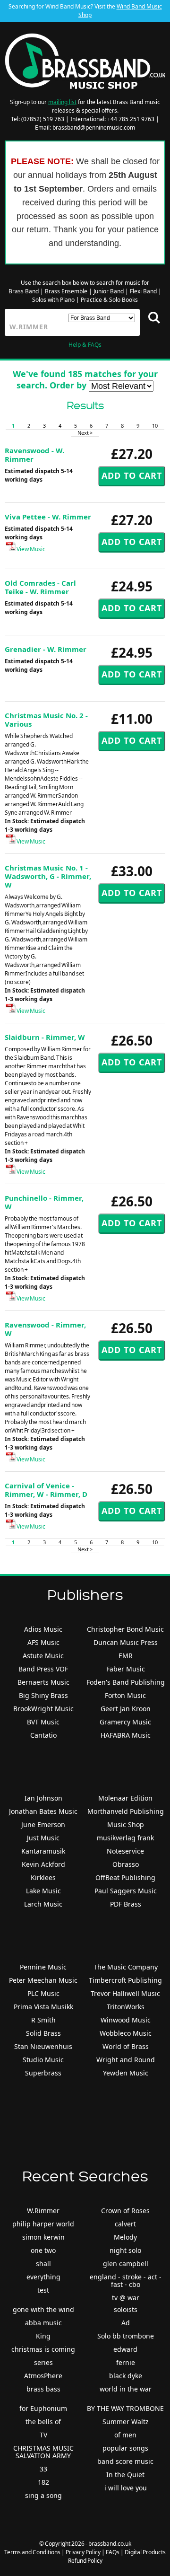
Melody (125, 2237)
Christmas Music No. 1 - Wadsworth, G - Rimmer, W (48, 876)
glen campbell (126, 2264)
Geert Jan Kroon (126, 1709)
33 (43, 2469)
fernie (126, 2362)
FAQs (113, 2552)
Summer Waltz (126, 2422)
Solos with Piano (53, 300)
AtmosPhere (43, 2376)
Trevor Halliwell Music (125, 1993)
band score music (125, 2461)
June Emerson (43, 1824)
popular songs (125, 2448)
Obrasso (126, 1864)
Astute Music (43, 1656)
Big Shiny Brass (43, 1695)
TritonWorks (126, 2007)
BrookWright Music (43, 1709)
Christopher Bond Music (125, 1629)
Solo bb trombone (126, 2336)
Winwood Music (126, 2020)
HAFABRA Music (126, 1735)
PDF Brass (126, 1904)
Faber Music (126, 1669)
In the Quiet (125, 2475)
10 (155, 426)
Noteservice (125, 1851)
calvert (125, 2224)
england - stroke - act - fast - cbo (126, 2281)
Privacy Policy (83, 2552)
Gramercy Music (125, 1722)
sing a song (43, 2495)
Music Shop (126, 1824)
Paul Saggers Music (126, 1891)
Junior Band (109, 291)
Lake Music (43, 1891)
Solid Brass (43, 2033)
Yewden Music (126, 2073)
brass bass (43, 2389)
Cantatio (43, 1735)
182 (43, 2482)
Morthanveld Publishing (126, 1811)
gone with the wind (43, 2309)
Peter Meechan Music (43, 1980)
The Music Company (126, 1967)
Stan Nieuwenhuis (43, 2046)
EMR (126, 1656)
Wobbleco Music (126, 2033)
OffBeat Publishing (125, 1877)
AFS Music (43, 1642)
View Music (30, 549)
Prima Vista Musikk (43, 2007)
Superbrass (43, 2073)
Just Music (43, 1838)
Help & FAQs (85, 345)
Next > (85, 433)
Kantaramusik (43, 1851)
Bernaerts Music (43, 1682)
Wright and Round (126, 2060)
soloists (126, 2309)
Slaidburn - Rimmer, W (45, 1037)
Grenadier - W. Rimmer (46, 649)
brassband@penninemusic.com (94, 127)
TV (43, 2435)
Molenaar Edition (125, 1798)
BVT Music (43, 1722)
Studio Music (43, 2060)
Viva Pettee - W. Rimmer (48, 517)
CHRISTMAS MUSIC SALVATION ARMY (43, 2452)
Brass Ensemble (66, 291)
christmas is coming (43, 2349)
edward (125, 2349)
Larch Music (43, 1904)
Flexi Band (143, 291)
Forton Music (125, 1695)
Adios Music (43, 1629)
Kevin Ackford (43, 1864)
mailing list (62, 102)
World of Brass (126, 2046)
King (43, 2336)
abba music (43, 2323)
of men (125, 2435)
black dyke (126, 2376)
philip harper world (43, 2224)
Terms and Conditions (32, 2552)
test (43, 2290)
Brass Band (24, 291)
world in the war (126, 2389)
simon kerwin (43, 2237)
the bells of (43, 2422)
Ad (126, 2323)
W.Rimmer (43, 2211)
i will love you (126, 2488)
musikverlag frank (125, 1838)
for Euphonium (43, 2408)
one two (43, 2250)
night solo (125, 2250)
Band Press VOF (43, 1669)
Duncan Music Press (126, 1642)
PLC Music (43, 1993)
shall (43, 2264)
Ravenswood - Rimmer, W (45, 1329)
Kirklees (43, 1877)
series (43, 2362)
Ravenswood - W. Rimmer (34, 455)
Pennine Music (43, 1967)
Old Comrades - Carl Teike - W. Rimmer (40, 587)
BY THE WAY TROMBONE (125, 2408)
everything (43, 2277)
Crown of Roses (125, 2211)
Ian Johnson (43, 1798)
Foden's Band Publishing (126, 1682)
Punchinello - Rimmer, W (44, 1202)
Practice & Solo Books (109, 300)
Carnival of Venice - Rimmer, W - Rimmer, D (46, 1490)
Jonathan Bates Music (43, 1811)
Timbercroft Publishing (125, 1980)
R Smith (43, 2020)
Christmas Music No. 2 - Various (46, 720)
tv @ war (126, 2298)
